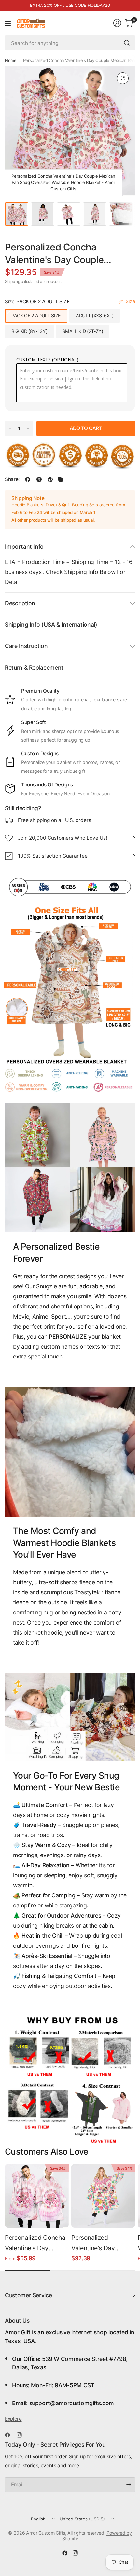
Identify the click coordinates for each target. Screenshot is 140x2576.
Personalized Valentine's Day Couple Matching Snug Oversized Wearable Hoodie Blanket (96, 2244)
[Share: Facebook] (28, 479)
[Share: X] (39, 479)
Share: (12, 479)
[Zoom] (123, 78)
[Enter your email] (129, 2485)
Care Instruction (26, 646)
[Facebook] (10, 2435)
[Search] (127, 43)
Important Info (24, 547)
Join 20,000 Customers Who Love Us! (63, 838)
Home (11, 61)
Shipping (12, 281)
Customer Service (28, 2295)
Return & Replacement (34, 667)
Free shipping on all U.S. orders (55, 820)
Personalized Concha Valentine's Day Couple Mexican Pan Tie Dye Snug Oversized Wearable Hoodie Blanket (35, 2244)
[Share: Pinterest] (50, 479)
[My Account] (117, 23)
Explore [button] (13, 2419)
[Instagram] (22, 2435)
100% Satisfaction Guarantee (53, 856)
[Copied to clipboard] (60, 479)
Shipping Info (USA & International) (51, 625)
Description (20, 603)
